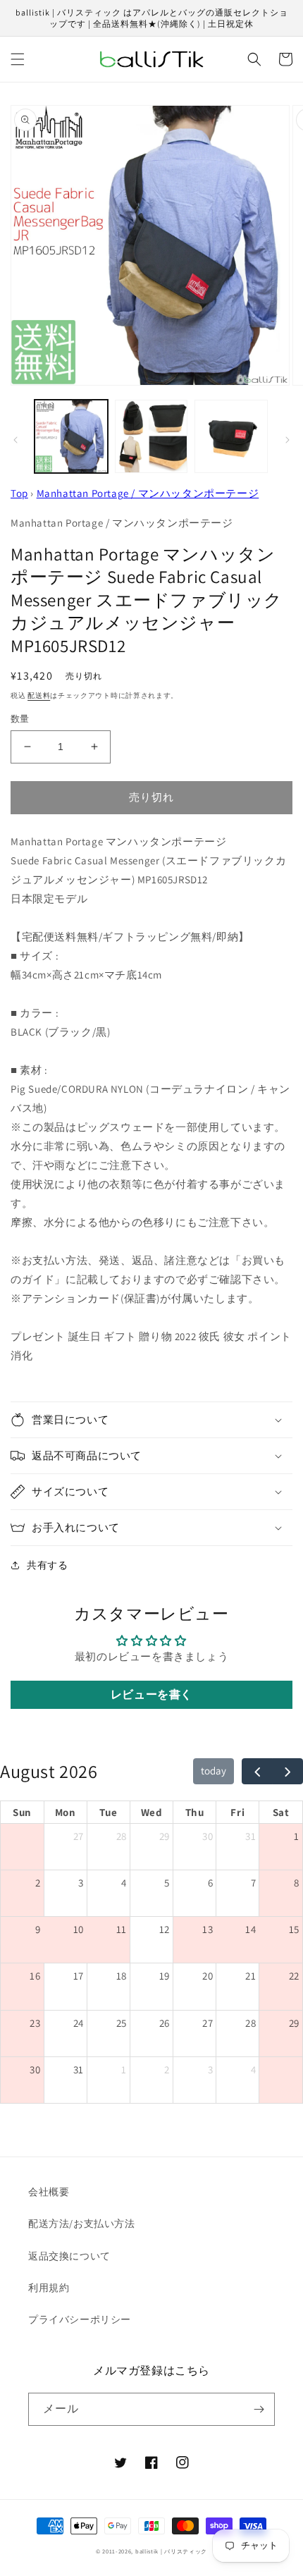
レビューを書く (151, 1694)
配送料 (39, 695)
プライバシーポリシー (80, 2319)
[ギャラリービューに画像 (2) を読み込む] (151, 436)
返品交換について (69, 2256)
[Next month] (287, 1772)
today (214, 1771)
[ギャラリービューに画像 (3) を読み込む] (231, 436)
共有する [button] (47, 1565)
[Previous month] (257, 1772)
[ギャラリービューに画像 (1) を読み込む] (71, 436)
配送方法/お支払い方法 (82, 2224)
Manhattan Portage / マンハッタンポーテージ (148, 493)
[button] (18, 59)
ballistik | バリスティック (171, 2551)
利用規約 (49, 2288)
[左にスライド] (16, 440)
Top (19, 493)
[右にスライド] (287, 440)
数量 (20, 719)
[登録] (259, 2409)
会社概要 (49, 2192)
